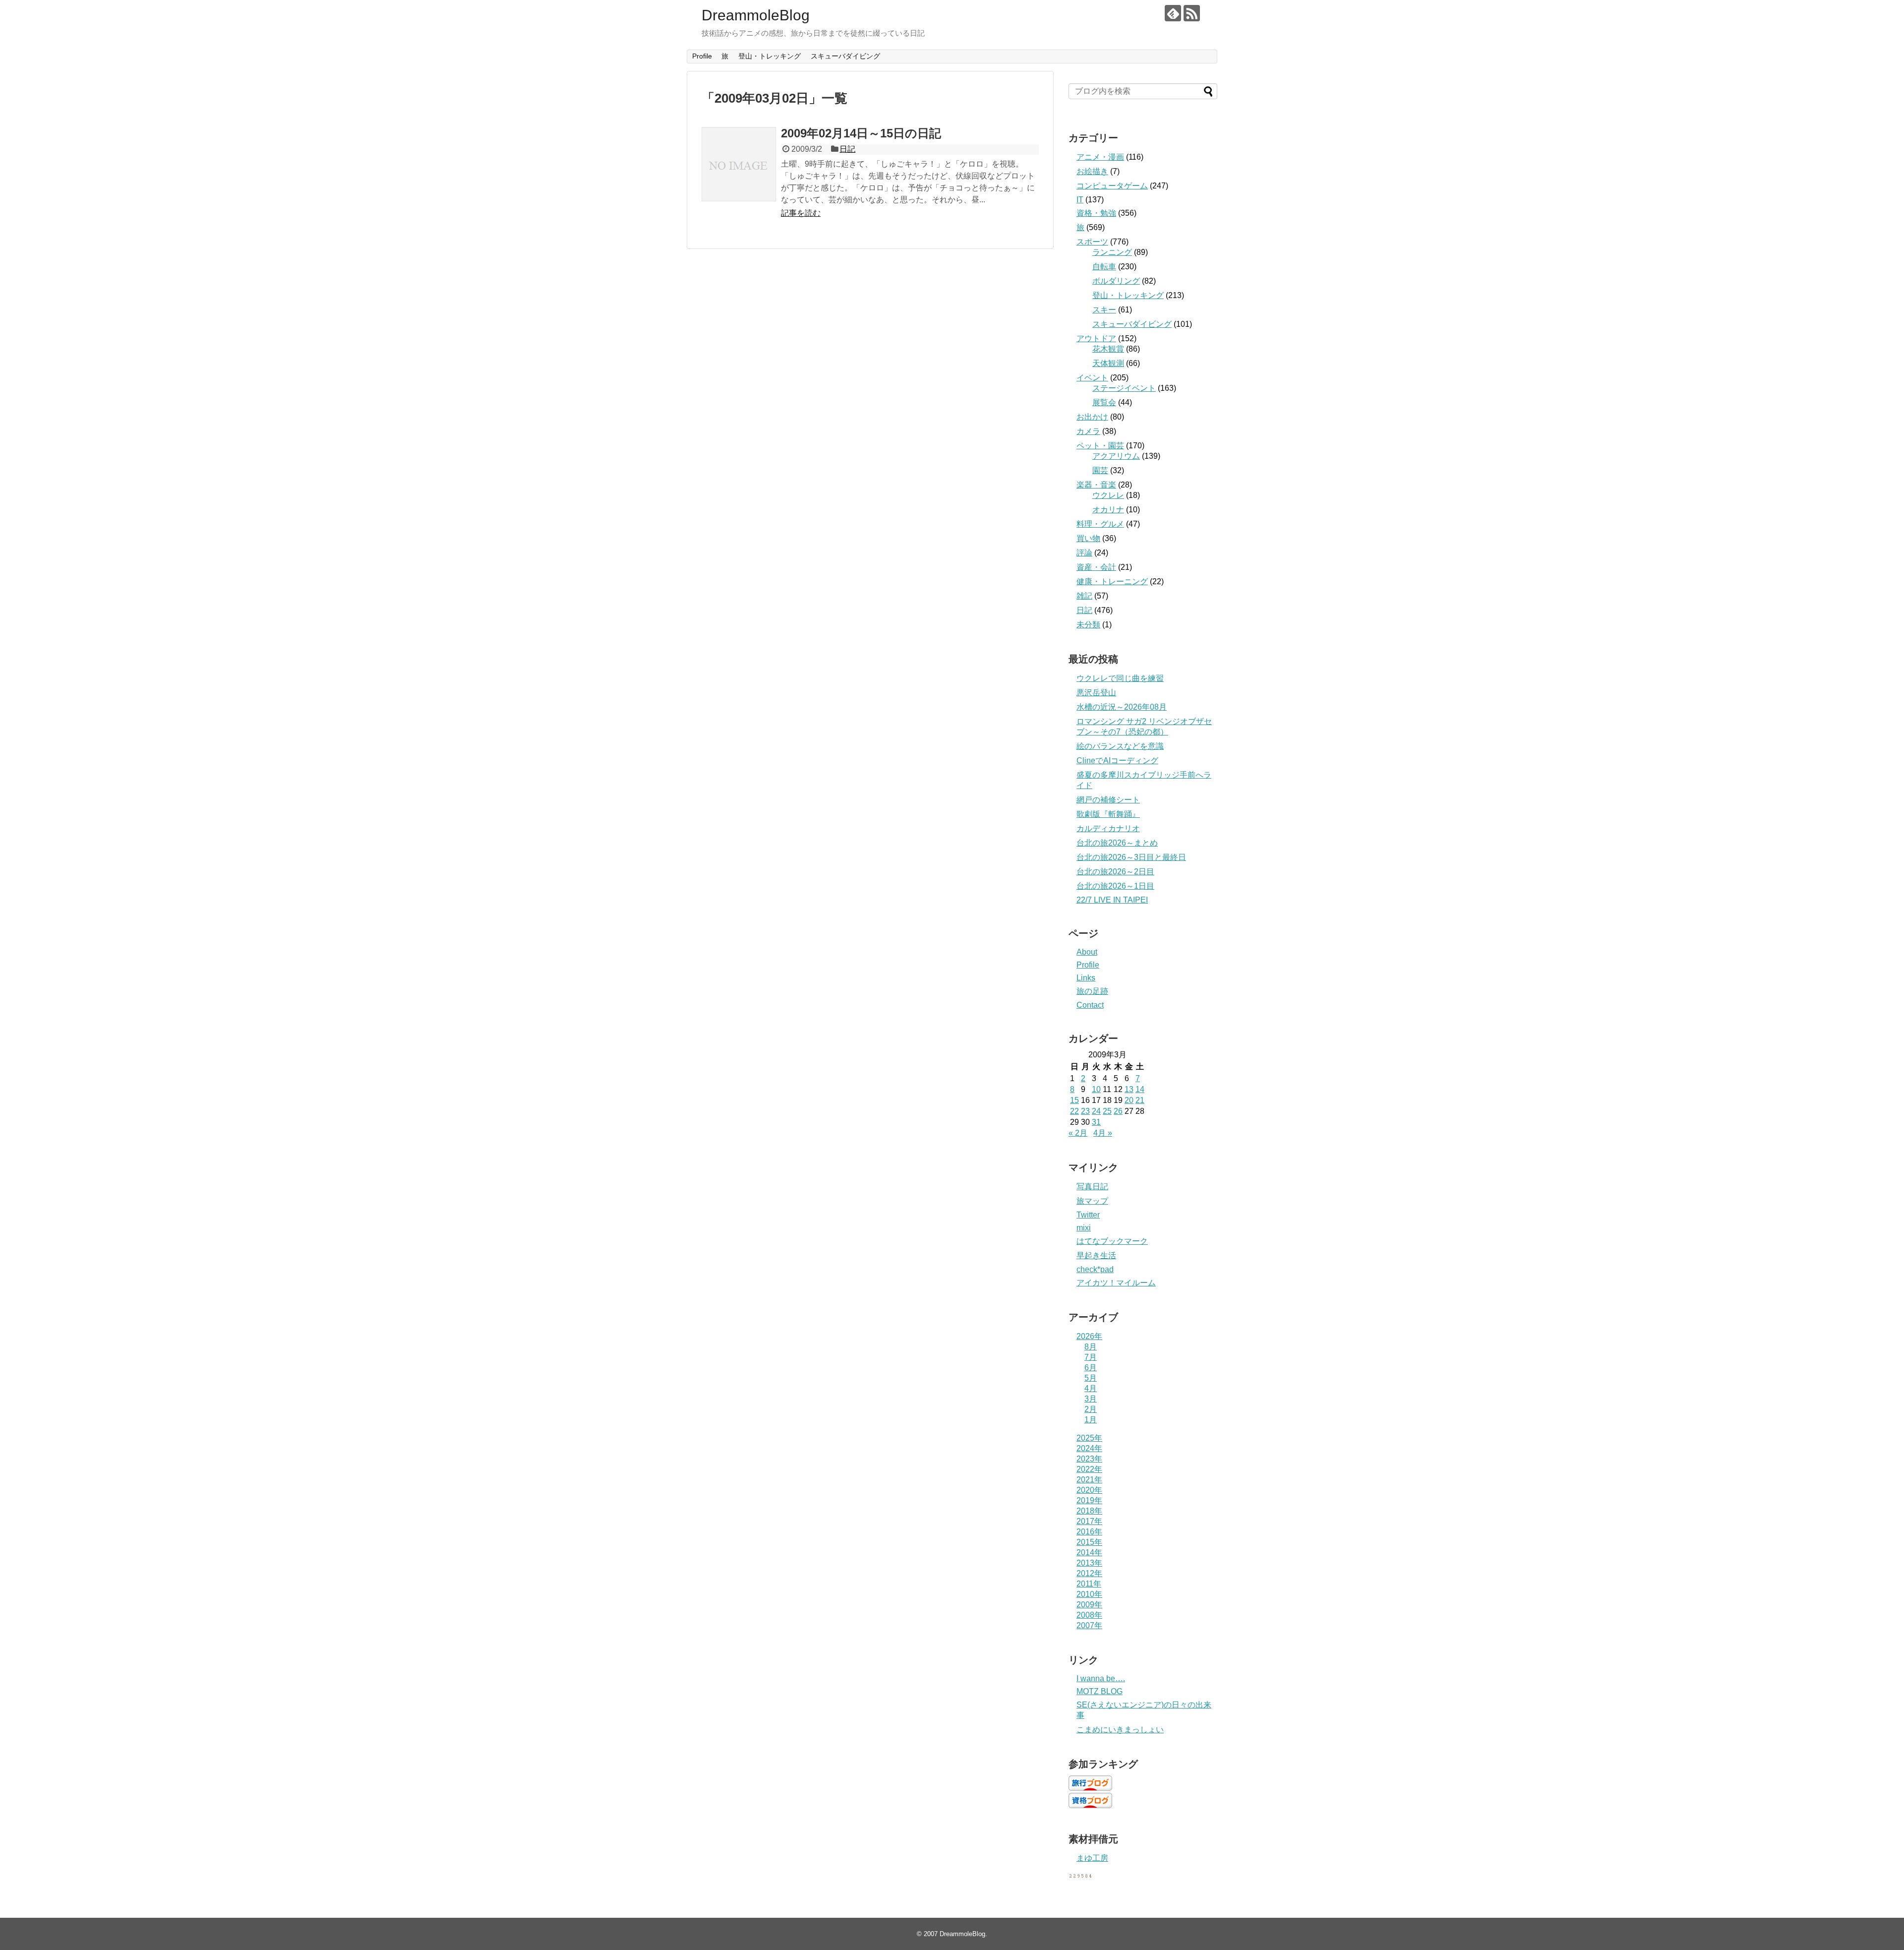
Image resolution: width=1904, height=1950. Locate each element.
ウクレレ (1108, 495)
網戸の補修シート (1108, 800)
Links (1086, 978)
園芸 (1100, 470)
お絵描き (1092, 171)
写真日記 (1092, 1187)
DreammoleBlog (756, 15)
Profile (702, 56)
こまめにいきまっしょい (1120, 1730)
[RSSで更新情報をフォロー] (1192, 13)
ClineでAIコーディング (1117, 761)
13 (1129, 1089)
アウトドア (1096, 338)
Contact (1090, 1005)
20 (1129, 1100)
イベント (1092, 378)
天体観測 (1108, 363)
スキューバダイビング (845, 56)
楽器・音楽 (1096, 485)
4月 (1091, 1388)
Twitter (1088, 1215)
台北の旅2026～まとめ (1117, 843)
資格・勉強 (1096, 213)
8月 (1091, 1347)
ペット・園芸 (1100, 446)
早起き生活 (1096, 1255)
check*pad (1095, 1269)
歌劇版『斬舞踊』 (1108, 814)
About (1087, 952)
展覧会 (1104, 402)
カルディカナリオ (1108, 828)
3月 (1091, 1399)
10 (1096, 1089)
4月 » (1103, 1133)
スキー (1104, 310)
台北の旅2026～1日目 (1115, 886)
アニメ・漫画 (1100, 157)
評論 (1084, 553)
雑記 (1084, 596)
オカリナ (1108, 510)
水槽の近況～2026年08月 (1122, 707)
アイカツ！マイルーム (1116, 1283)
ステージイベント (1124, 388)
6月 (1091, 1368)
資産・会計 (1096, 567)
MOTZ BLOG (1100, 1691)
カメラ (1088, 431)
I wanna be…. (1101, 1678)
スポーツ (1092, 242)
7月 (1091, 1357)
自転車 (1104, 267)
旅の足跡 (1092, 991)
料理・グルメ (1100, 524)
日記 (847, 149)
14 (1140, 1089)
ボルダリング (1116, 281)
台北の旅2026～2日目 (1115, 872)
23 (1085, 1111)
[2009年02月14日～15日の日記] (739, 164)
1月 (1091, 1420)
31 (1096, 1122)
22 (1074, 1111)
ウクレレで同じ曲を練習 (1120, 678)
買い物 (1088, 538)
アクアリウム (1116, 456)
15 (1074, 1100)
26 (1118, 1111)
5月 (1091, 1378)
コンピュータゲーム (1112, 186)
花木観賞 (1108, 349)
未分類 (1088, 625)
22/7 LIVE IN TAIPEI (1112, 900)
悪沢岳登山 (1096, 693)
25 (1107, 1111)
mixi (1084, 1228)
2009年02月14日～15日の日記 (861, 133)
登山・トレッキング (770, 56)
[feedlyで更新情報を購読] (1173, 13)
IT (1080, 200)
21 (1140, 1100)
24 (1096, 1111)
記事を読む (801, 213)
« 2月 (1078, 1133)
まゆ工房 (1092, 1858)
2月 (1091, 1409)
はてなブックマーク (1112, 1241)
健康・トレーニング (1112, 581)
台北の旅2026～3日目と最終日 (1131, 857)
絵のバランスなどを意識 (1120, 746)
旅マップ (1092, 1201)
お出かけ (1092, 417)
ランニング (1112, 252)
